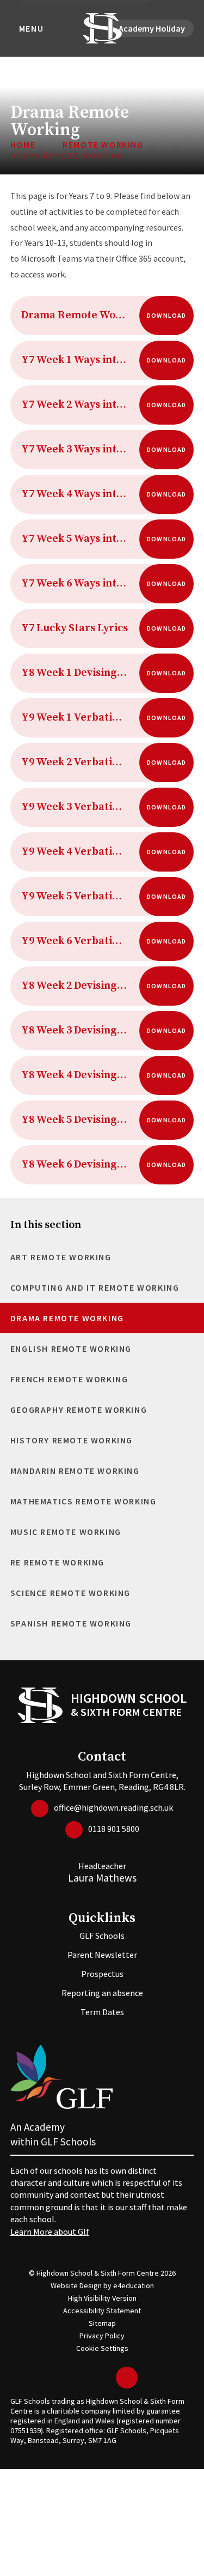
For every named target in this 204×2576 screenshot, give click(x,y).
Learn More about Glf (50, 2232)
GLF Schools (102, 1936)
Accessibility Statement (102, 2311)
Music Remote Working (66, 1532)
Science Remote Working (70, 1593)
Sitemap (102, 2323)
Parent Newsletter (102, 1955)
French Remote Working (69, 1379)
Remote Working (103, 144)
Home (23, 144)
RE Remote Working (57, 1562)
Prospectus (102, 1974)
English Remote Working (71, 1349)
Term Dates (102, 2012)
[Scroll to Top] (127, 2378)
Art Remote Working (61, 1257)
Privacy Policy (102, 2336)
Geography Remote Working (79, 1410)
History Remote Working (72, 1440)
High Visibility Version (102, 2298)
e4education (134, 2285)
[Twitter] (72, 2378)
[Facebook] (89, 2378)
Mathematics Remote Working (84, 1501)
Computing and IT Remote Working (95, 1287)
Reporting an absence (102, 1993)
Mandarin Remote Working (75, 1471)
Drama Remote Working (67, 155)
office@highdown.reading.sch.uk (113, 1807)
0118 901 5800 (114, 1829)
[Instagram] (105, 2378)
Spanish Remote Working (71, 1623)
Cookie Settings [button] (102, 2348)
